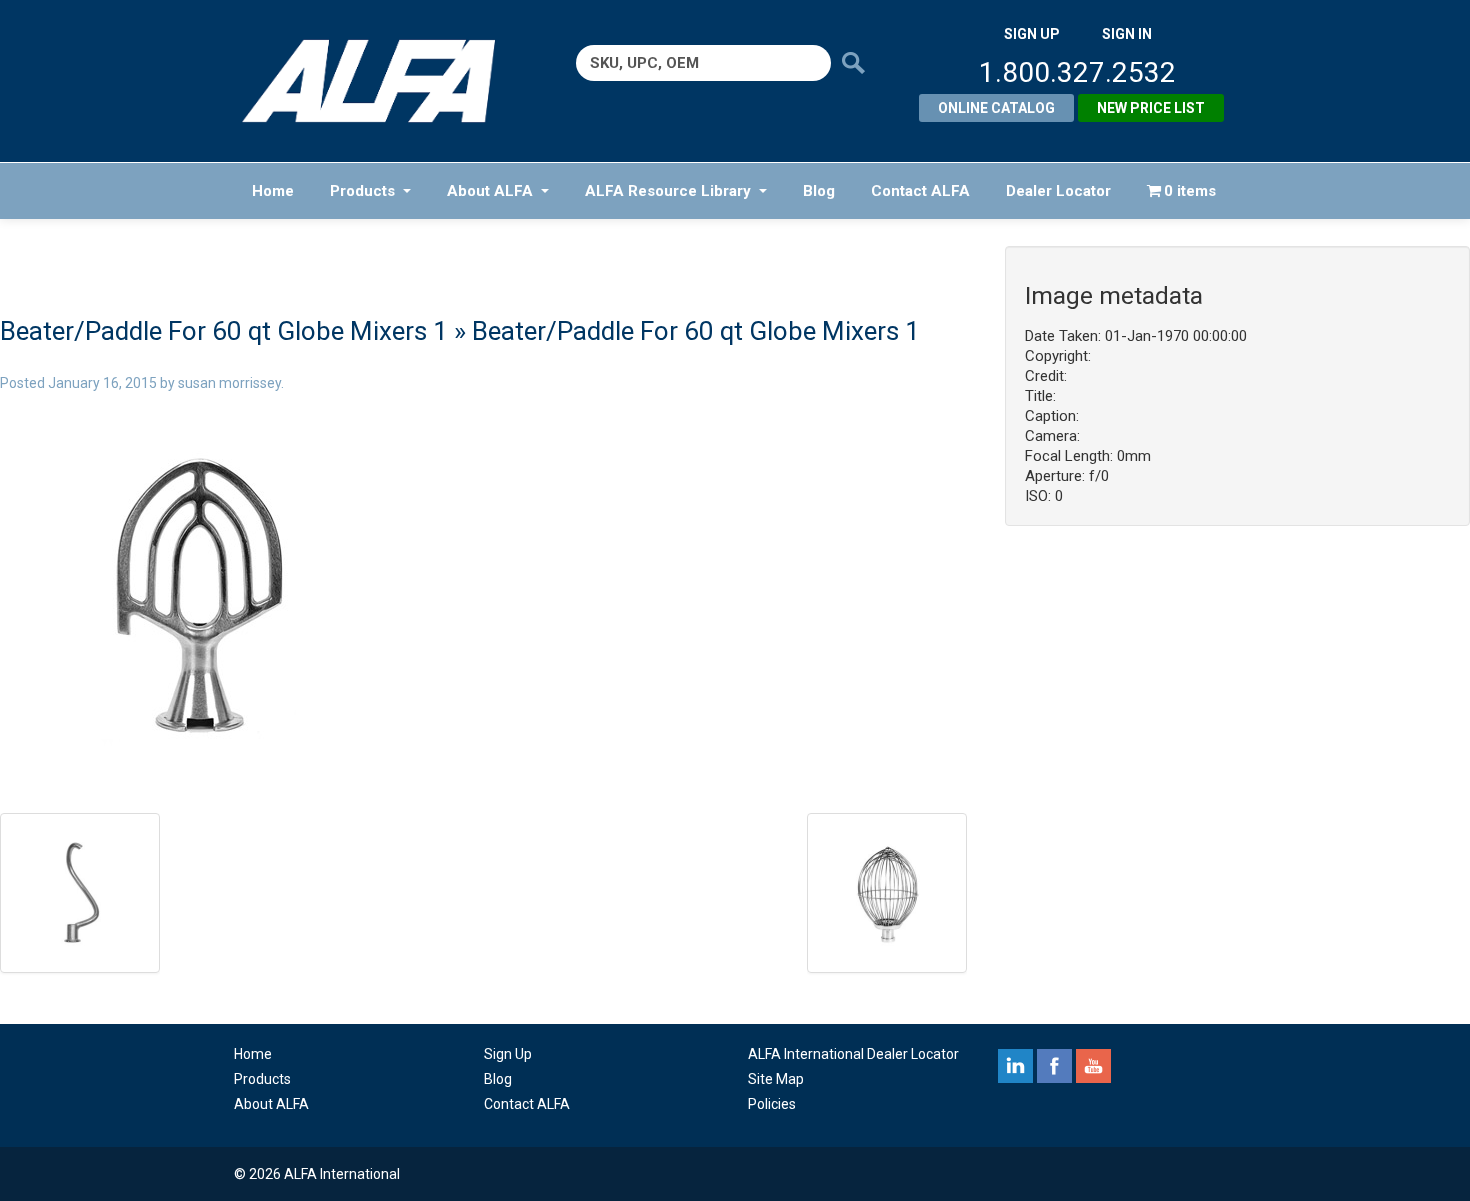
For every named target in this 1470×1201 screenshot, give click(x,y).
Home (273, 191)
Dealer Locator (1058, 191)
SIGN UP (1032, 34)
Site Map (776, 1079)
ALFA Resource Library (668, 191)
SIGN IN (1127, 34)
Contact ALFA (920, 191)
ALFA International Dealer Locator (853, 1054)
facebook (1054, 1066)
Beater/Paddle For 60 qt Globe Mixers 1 (224, 331)
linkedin (1015, 1066)
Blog (819, 191)
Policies (772, 1104)
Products (362, 191)
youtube (1093, 1066)
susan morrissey (229, 383)
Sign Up (508, 1054)
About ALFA (490, 191)
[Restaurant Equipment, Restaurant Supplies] (382, 81)
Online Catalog (996, 108)
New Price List (1151, 108)
